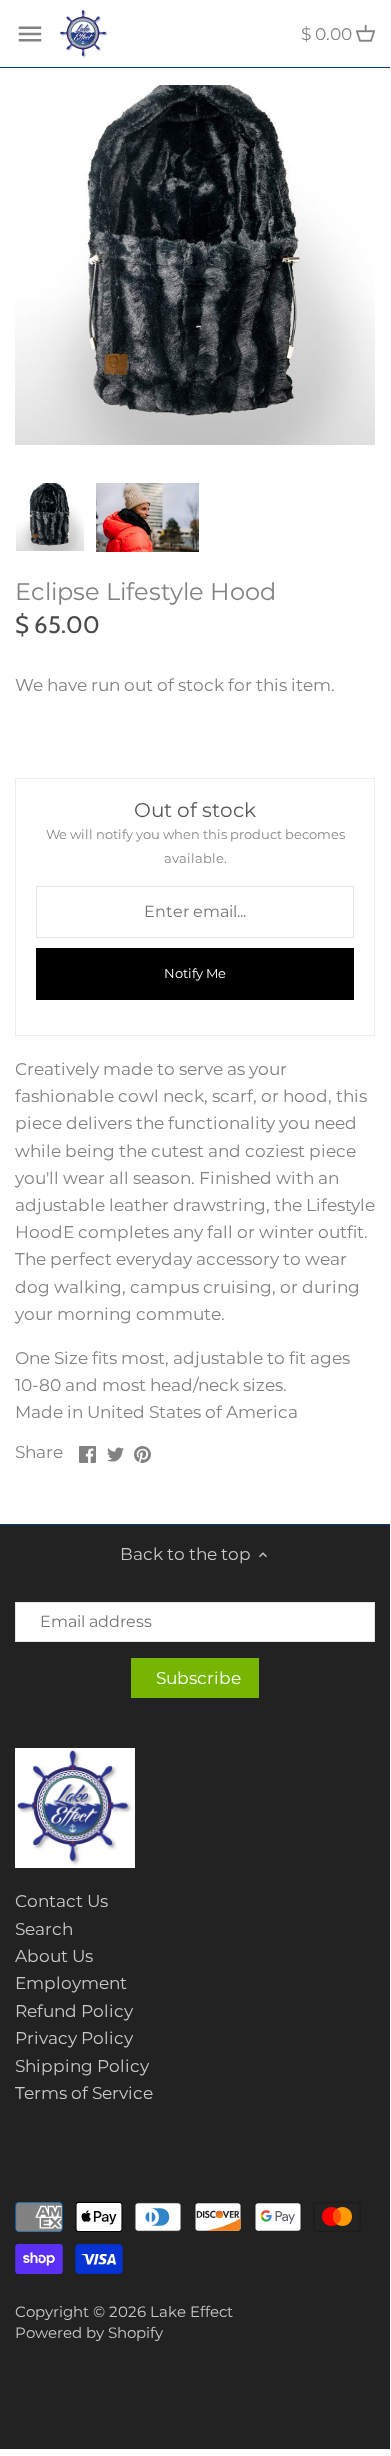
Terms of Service (84, 2093)
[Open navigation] (30, 34)
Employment (71, 1983)
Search (44, 1929)
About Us (54, 1956)
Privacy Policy (74, 2038)
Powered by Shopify (89, 2332)
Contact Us (61, 1901)
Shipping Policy (82, 2066)
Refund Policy (74, 2011)
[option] (50, 517)
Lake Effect (191, 2311)
